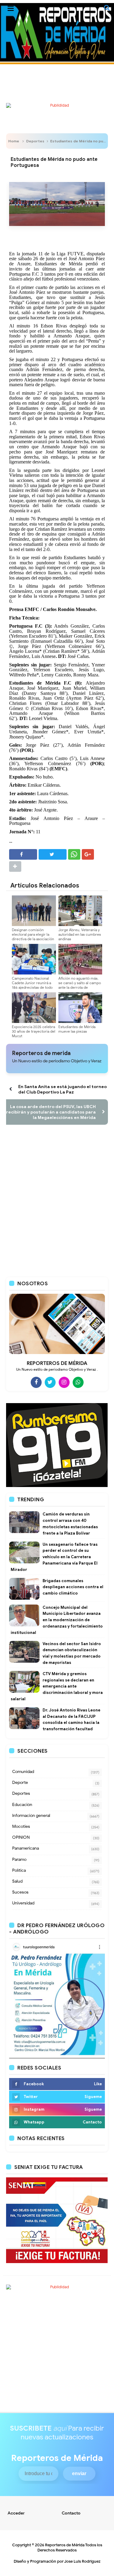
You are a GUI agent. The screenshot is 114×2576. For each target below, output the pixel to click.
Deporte (20, 1783)
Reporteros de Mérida (65, 2545)
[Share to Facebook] (23, 854)
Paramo (19, 1859)
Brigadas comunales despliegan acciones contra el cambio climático (73, 1587)
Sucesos (20, 1892)
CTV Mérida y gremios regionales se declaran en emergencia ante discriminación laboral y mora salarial (57, 1686)
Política (19, 1870)
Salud (17, 1881)
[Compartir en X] (53, 854)
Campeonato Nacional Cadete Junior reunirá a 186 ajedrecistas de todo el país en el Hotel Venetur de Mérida (32, 987)
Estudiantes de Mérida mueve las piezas (77, 1029)
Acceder (16, 2513)
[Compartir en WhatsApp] (74, 854)
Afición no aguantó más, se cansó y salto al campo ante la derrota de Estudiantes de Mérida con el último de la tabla (80, 987)
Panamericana (26, 1848)
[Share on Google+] (88, 854)
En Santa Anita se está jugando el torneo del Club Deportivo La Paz (62, 1089)
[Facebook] (36, 1382)
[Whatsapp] (78, 1382)
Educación (22, 1805)
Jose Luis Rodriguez (82, 2561)
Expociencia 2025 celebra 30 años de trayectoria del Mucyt (34, 1031)
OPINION (21, 1837)
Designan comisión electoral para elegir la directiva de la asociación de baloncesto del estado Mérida (33, 939)
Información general (31, 1816)
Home (14, 141)
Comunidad (23, 1772)
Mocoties (21, 1826)
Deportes (35, 141)
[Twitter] (50, 1382)
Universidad (23, 1903)
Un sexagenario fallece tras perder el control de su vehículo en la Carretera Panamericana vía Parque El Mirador (54, 1557)
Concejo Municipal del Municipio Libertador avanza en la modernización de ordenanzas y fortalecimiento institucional (57, 1620)
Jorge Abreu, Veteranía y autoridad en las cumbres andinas (80, 934)
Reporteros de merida (41, 1053)
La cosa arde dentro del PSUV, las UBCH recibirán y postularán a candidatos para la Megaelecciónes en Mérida (51, 1112)
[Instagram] (64, 1382)
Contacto (71, 2513)
